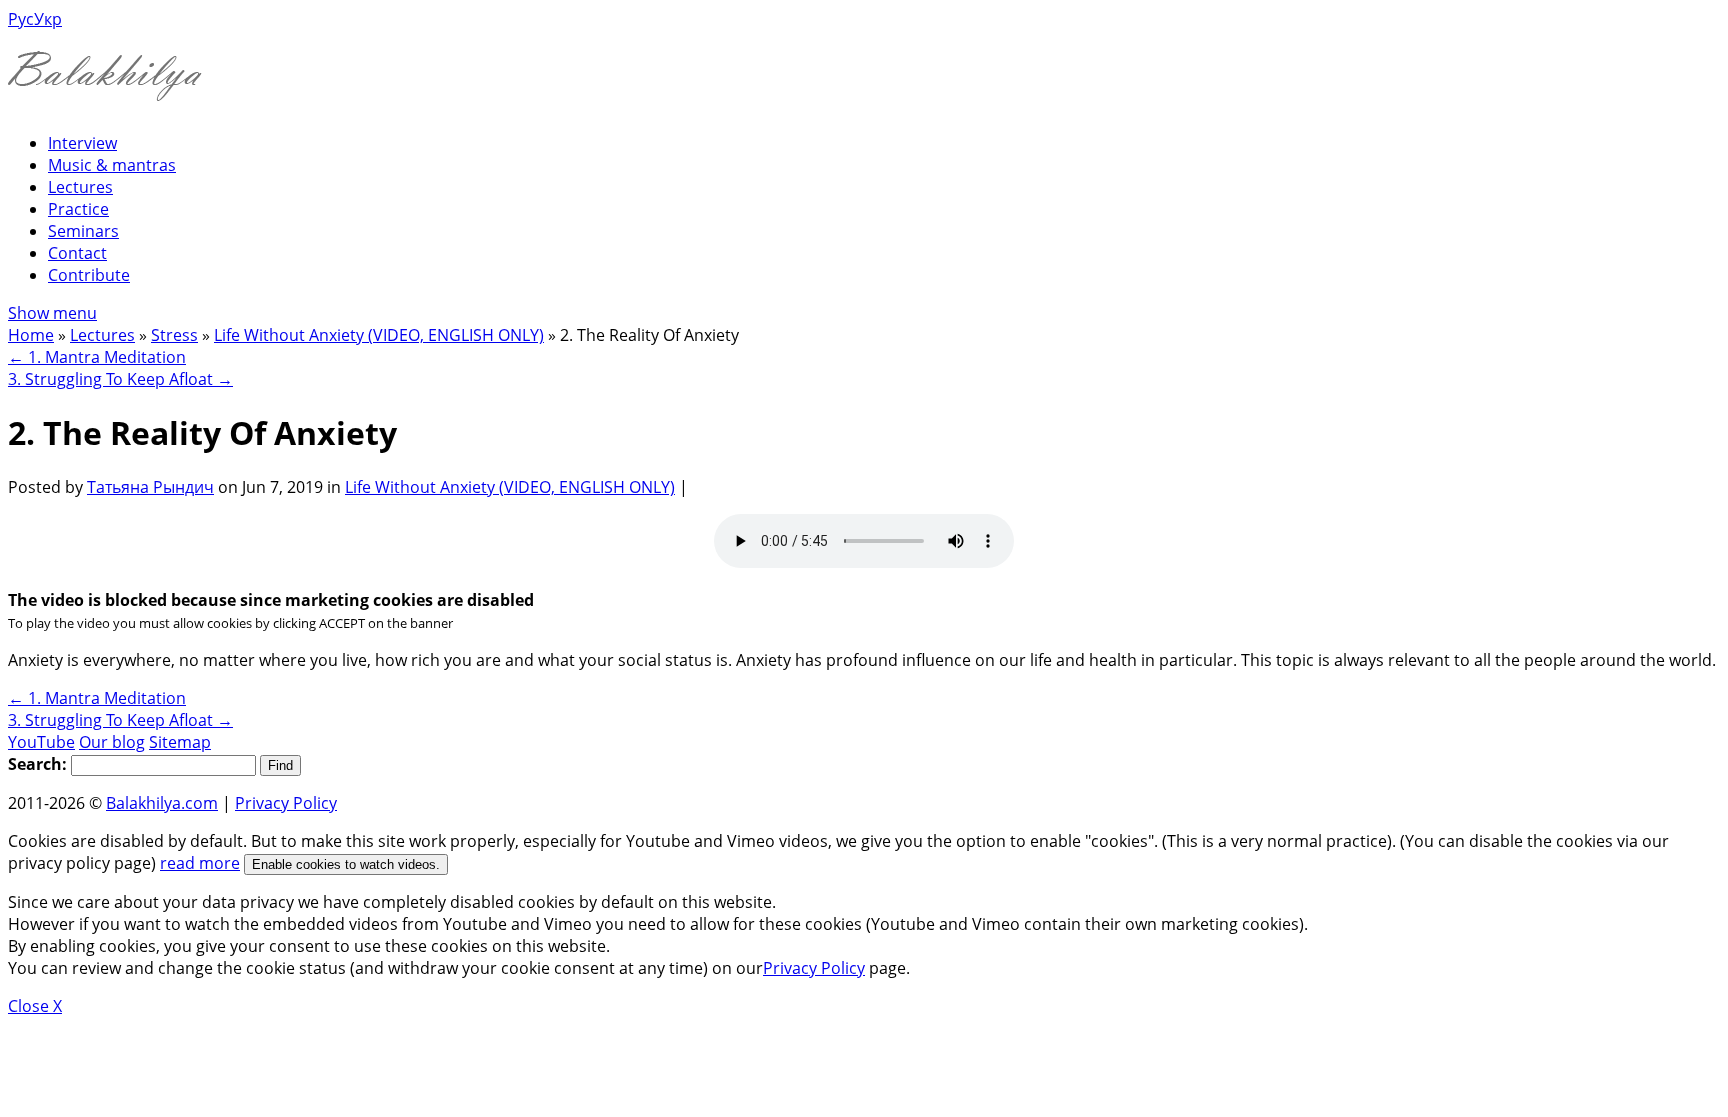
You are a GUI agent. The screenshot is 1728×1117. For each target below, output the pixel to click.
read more (200, 863)
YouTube (41, 742)
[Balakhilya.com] (105, 88)
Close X (35, 1006)
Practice (78, 209)
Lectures (80, 187)
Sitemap (180, 742)
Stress (174, 335)
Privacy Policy (286, 803)
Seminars (83, 231)
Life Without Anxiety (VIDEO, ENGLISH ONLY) (379, 335)
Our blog (112, 742)
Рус (21, 19)
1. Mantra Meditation (97, 357)
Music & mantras (112, 165)
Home (31, 335)
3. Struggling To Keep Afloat (120, 379)
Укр (48, 19)
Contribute (89, 275)
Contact (77, 253)
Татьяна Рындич (150, 487)
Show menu (52, 313)
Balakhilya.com (162, 803)
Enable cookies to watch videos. (346, 864)
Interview (82, 143)
